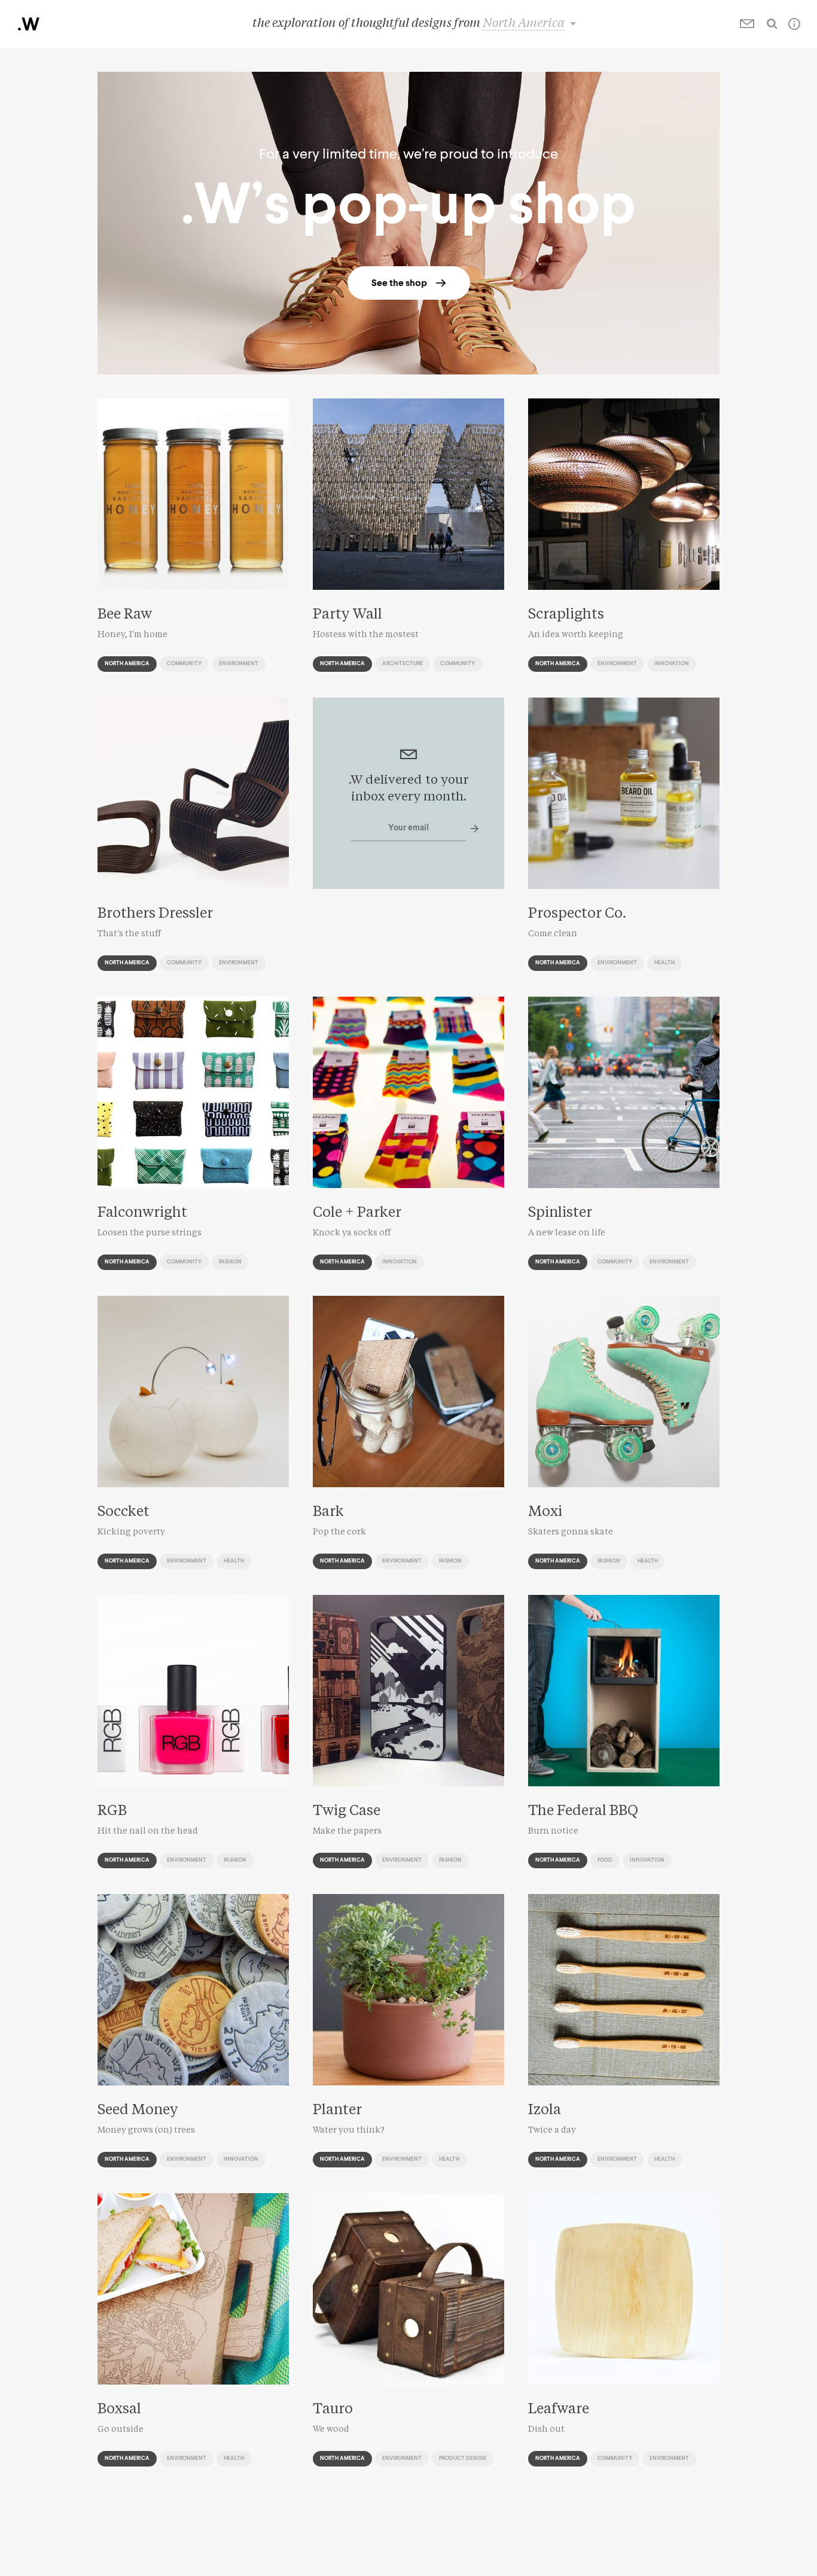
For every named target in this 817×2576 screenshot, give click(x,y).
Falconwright (142, 1213)
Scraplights (566, 615)
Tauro (333, 2410)
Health (664, 963)
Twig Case (347, 1811)
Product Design (463, 2458)
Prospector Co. (577, 914)
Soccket (124, 1512)
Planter (337, 2111)
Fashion (230, 1262)
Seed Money (138, 2111)
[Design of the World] (29, 24)
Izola (545, 2111)
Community (184, 664)
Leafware (559, 2410)
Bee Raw (125, 615)
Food (605, 1860)
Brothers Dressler (155, 914)
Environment (239, 664)
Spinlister (560, 1213)
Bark (328, 1512)
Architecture (403, 664)
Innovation (672, 664)
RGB (112, 1811)
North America (127, 664)
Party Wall (347, 615)
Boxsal (119, 2410)
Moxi (545, 1512)
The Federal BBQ (583, 1811)
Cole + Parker (357, 1213)
